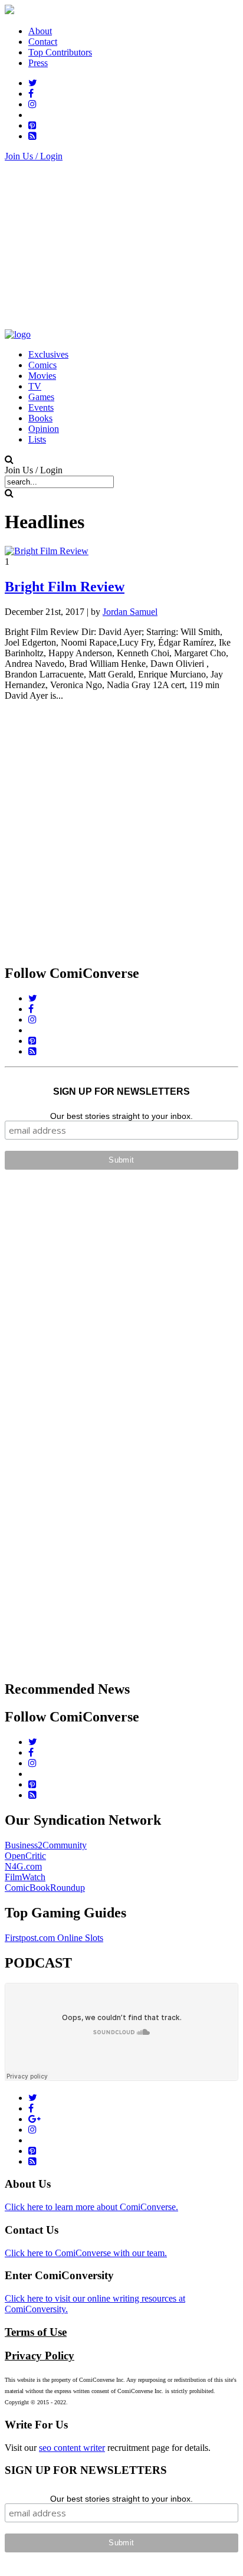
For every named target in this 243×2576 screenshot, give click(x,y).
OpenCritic (25, 1856)
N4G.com (23, 1866)
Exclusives (48, 354)
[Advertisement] (121, 244)
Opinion (44, 429)
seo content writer (72, 2448)
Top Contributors (60, 52)
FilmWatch (25, 1877)
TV (35, 386)
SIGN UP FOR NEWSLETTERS (121, 1091)
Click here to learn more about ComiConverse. (91, 2207)
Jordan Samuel (130, 612)
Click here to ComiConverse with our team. (86, 2253)
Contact (43, 42)
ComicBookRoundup (45, 1888)
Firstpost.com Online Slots (54, 1938)
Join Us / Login (34, 156)
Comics (42, 365)
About (40, 31)
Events (41, 407)
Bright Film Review (65, 587)
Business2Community (46, 1845)
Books (40, 418)
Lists (37, 439)
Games (41, 397)
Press (38, 63)
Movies (42, 376)
